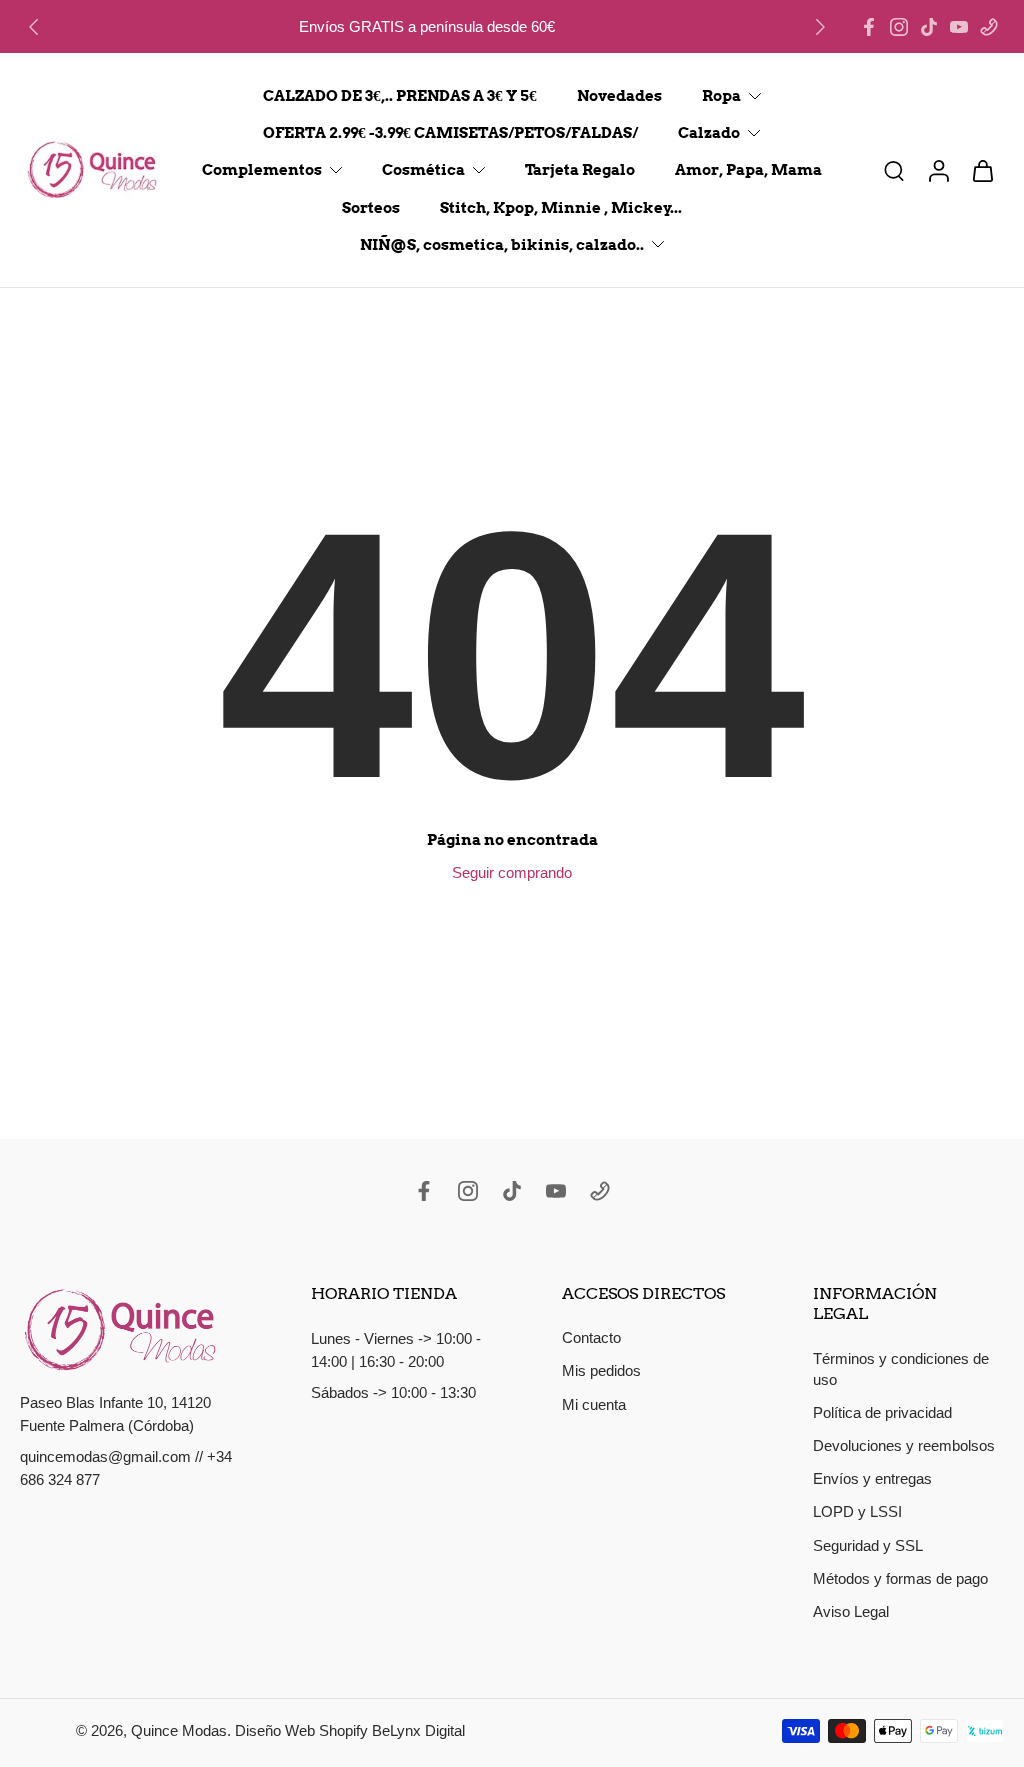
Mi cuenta (594, 1404)
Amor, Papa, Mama (748, 170)
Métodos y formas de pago (900, 1578)
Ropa (721, 95)
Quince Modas (179, 1731)
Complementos (262, 170)
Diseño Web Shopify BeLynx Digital (350, 1731)
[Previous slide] (34, 27)
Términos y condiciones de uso (901, 1369)
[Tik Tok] (929, 27)
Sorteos (371, 207)
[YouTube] (959, 27)
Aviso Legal (851, 1611)
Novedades (619, 95)
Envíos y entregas (872, 1478)
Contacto (591, 1337)
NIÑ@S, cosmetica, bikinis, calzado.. (502, 244)
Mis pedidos (601, 1371)
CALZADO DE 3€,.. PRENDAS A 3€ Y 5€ (400, 95)
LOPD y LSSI (857, 1511)
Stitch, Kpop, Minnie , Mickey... (561, 207)
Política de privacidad (882, 1412)
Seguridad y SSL (868, 1545)
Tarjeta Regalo (580, 170)
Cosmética (423, 170)
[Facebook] (869, 27)
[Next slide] (820, 27)
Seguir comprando (512, 872)
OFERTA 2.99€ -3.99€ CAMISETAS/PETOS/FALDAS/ (450, 132)
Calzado (709, 132)
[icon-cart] (982, 170)
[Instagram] (899, 27)
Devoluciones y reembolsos (904, 1445)
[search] (894, 170)
